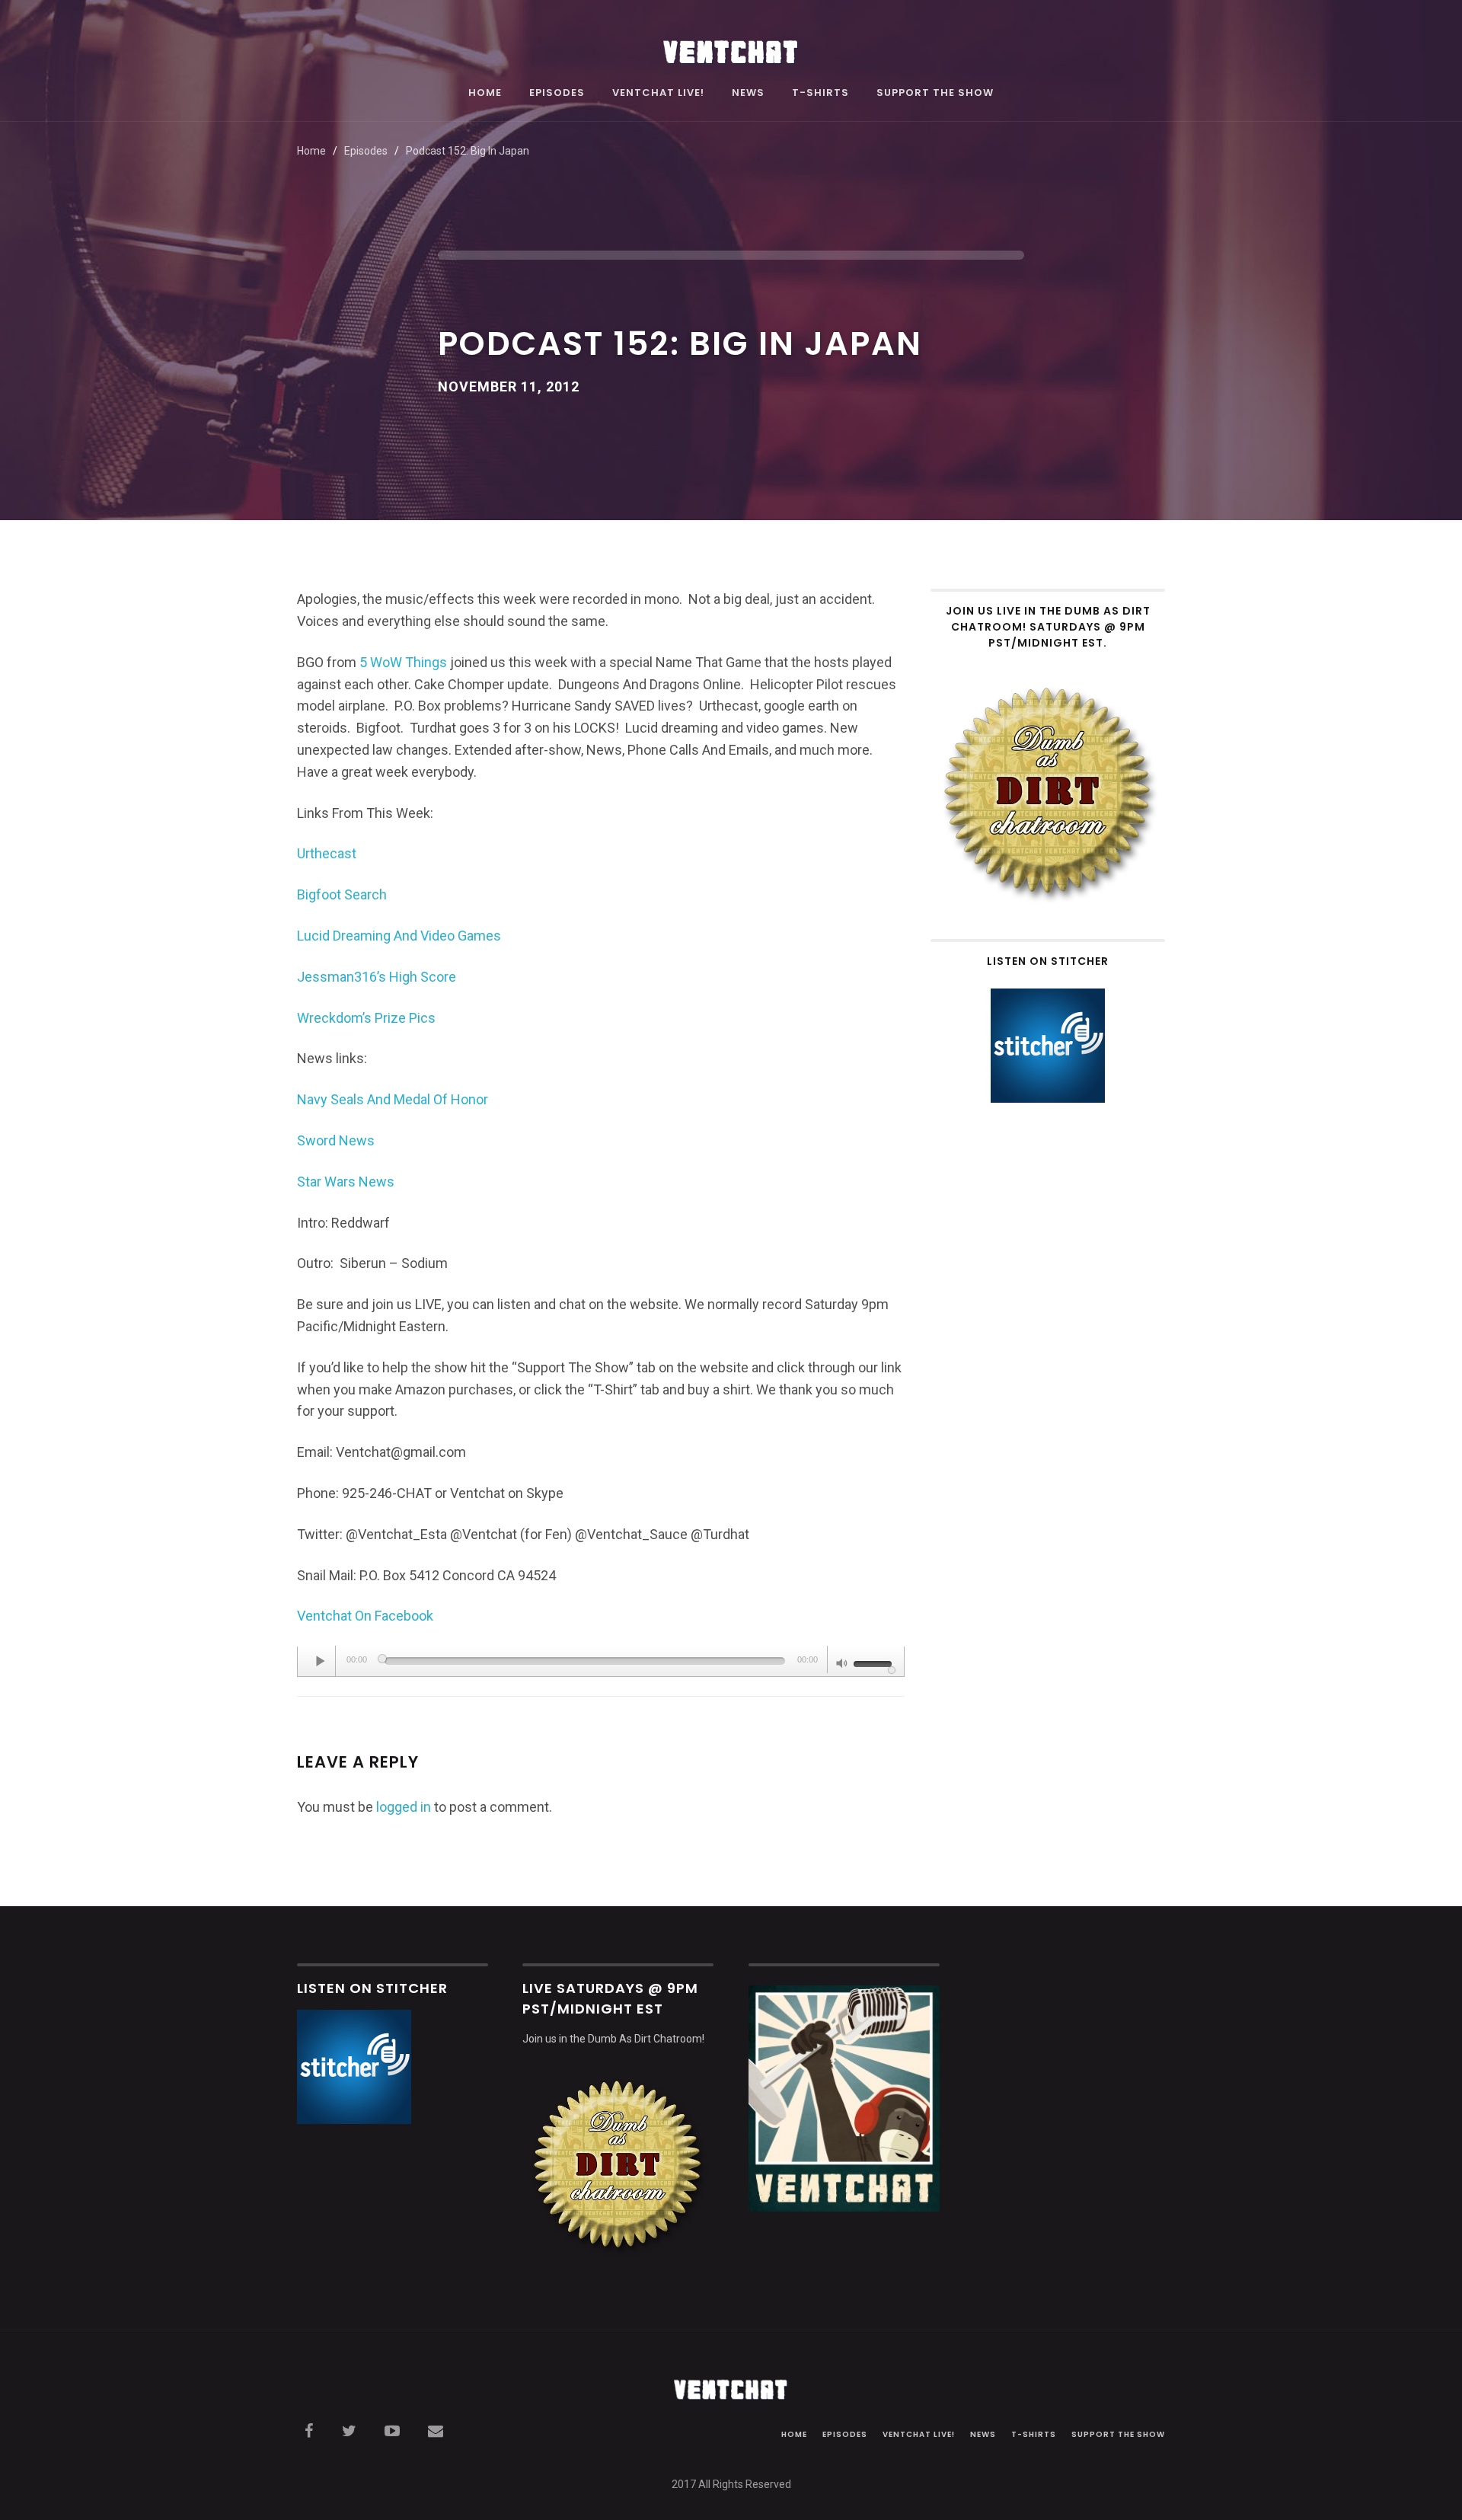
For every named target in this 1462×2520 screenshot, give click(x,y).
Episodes (557, 94)
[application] (601, 1662)
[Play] (321, 1661)
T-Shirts (820, 94)
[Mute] (842, 1665)
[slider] (875, 1662)
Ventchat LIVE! (658, 94)
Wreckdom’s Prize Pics (366, 1018)
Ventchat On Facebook (365, 1616)
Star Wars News (346, 1182)
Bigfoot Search (342, 894)
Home (485, 94)
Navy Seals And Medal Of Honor (393, 1099)
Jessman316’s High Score (377, 977)
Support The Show (935, 94)
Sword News (336, 1140)
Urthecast (327, 853)
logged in (404, 1807)
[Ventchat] (731, 44)
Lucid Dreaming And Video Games (399, 936)
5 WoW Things (403, 662)
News (748, 94)
